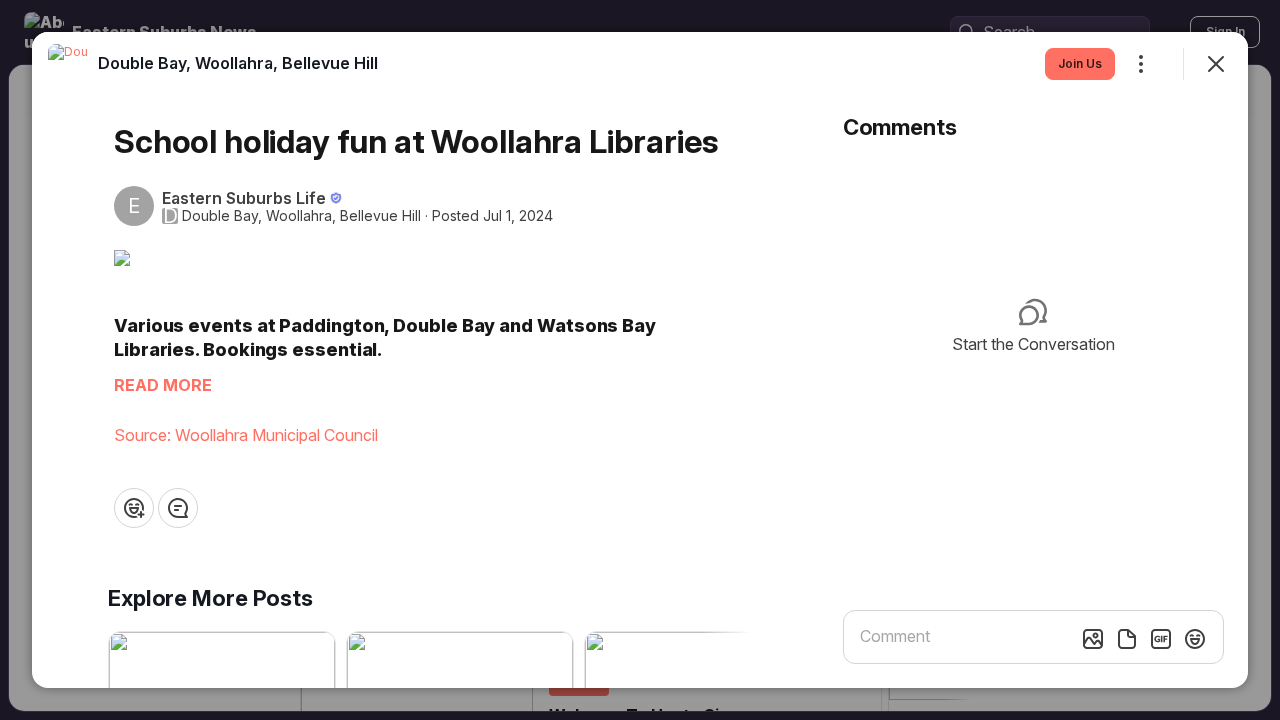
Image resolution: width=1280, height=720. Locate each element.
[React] (134, 508)
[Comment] (178, 508)
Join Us (1080, 63)
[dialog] (640, 360)
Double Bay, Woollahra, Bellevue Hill (301, 216)
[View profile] (68, 64)
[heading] (238, 63)
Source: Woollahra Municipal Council (246, 435)
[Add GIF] (1161, 639)
